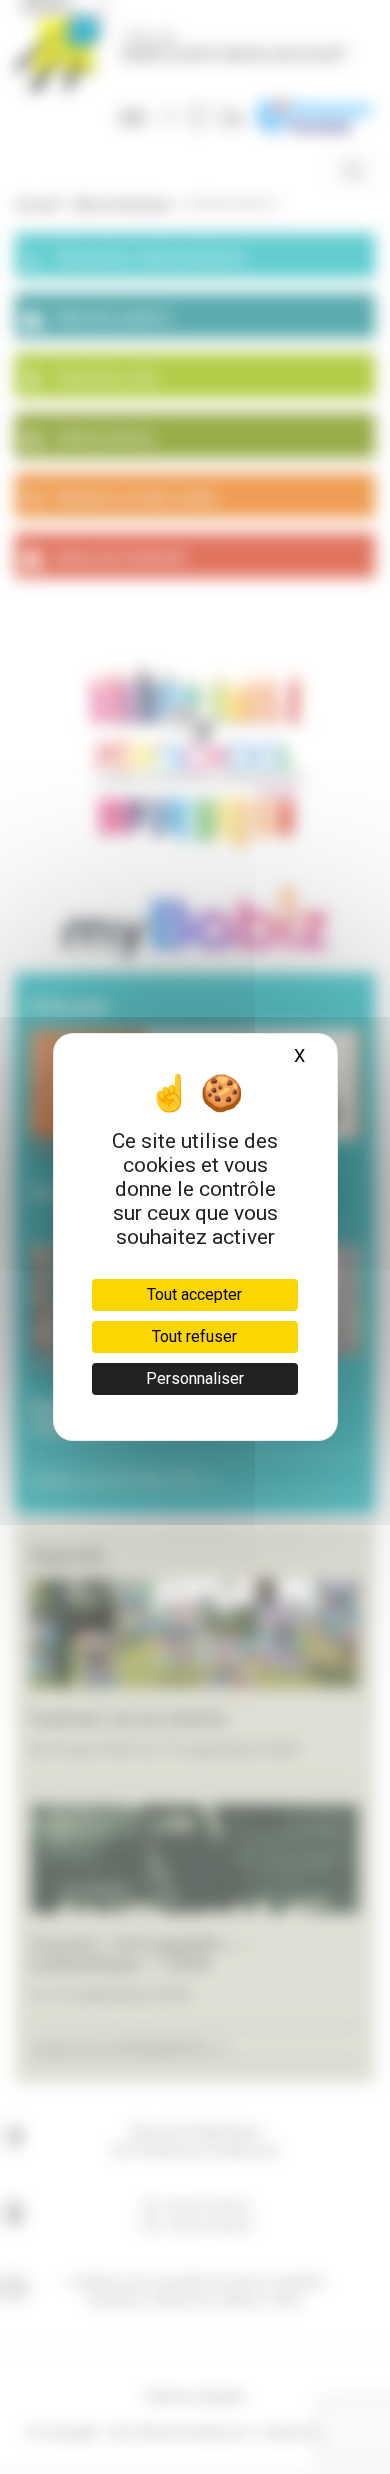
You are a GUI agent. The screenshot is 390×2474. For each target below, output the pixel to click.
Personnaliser (195, 1378)
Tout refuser (194, 1336)
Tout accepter (194, 1294)
